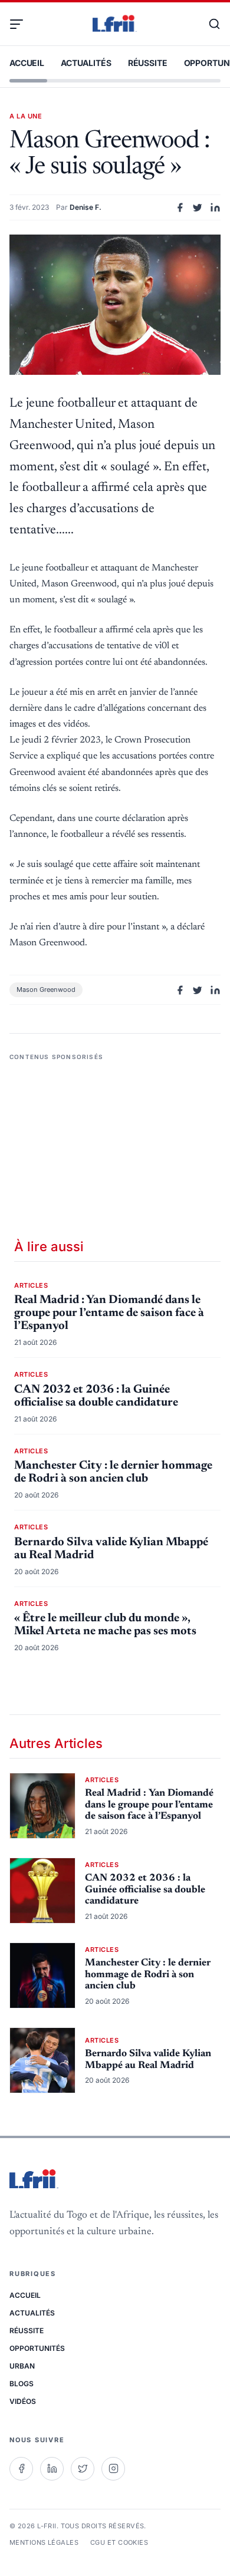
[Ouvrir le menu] (21, 24)
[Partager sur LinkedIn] (215, 207)
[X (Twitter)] (83, 2469)
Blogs (22, 2384)
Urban (22, 2366)
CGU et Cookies (119, 2542)
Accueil (27, 63)
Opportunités (37, 2348)
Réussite (148, 63)
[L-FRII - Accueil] (115, 24)
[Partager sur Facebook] (180, 207)
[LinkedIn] (52, 2469)
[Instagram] (113, 2469)
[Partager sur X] (198, 207)
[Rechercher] (209, 24)
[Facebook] (21, 2469)
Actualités (86, 63)
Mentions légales (44, 2542)
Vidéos (23, 2401)
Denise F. (86, 207)
